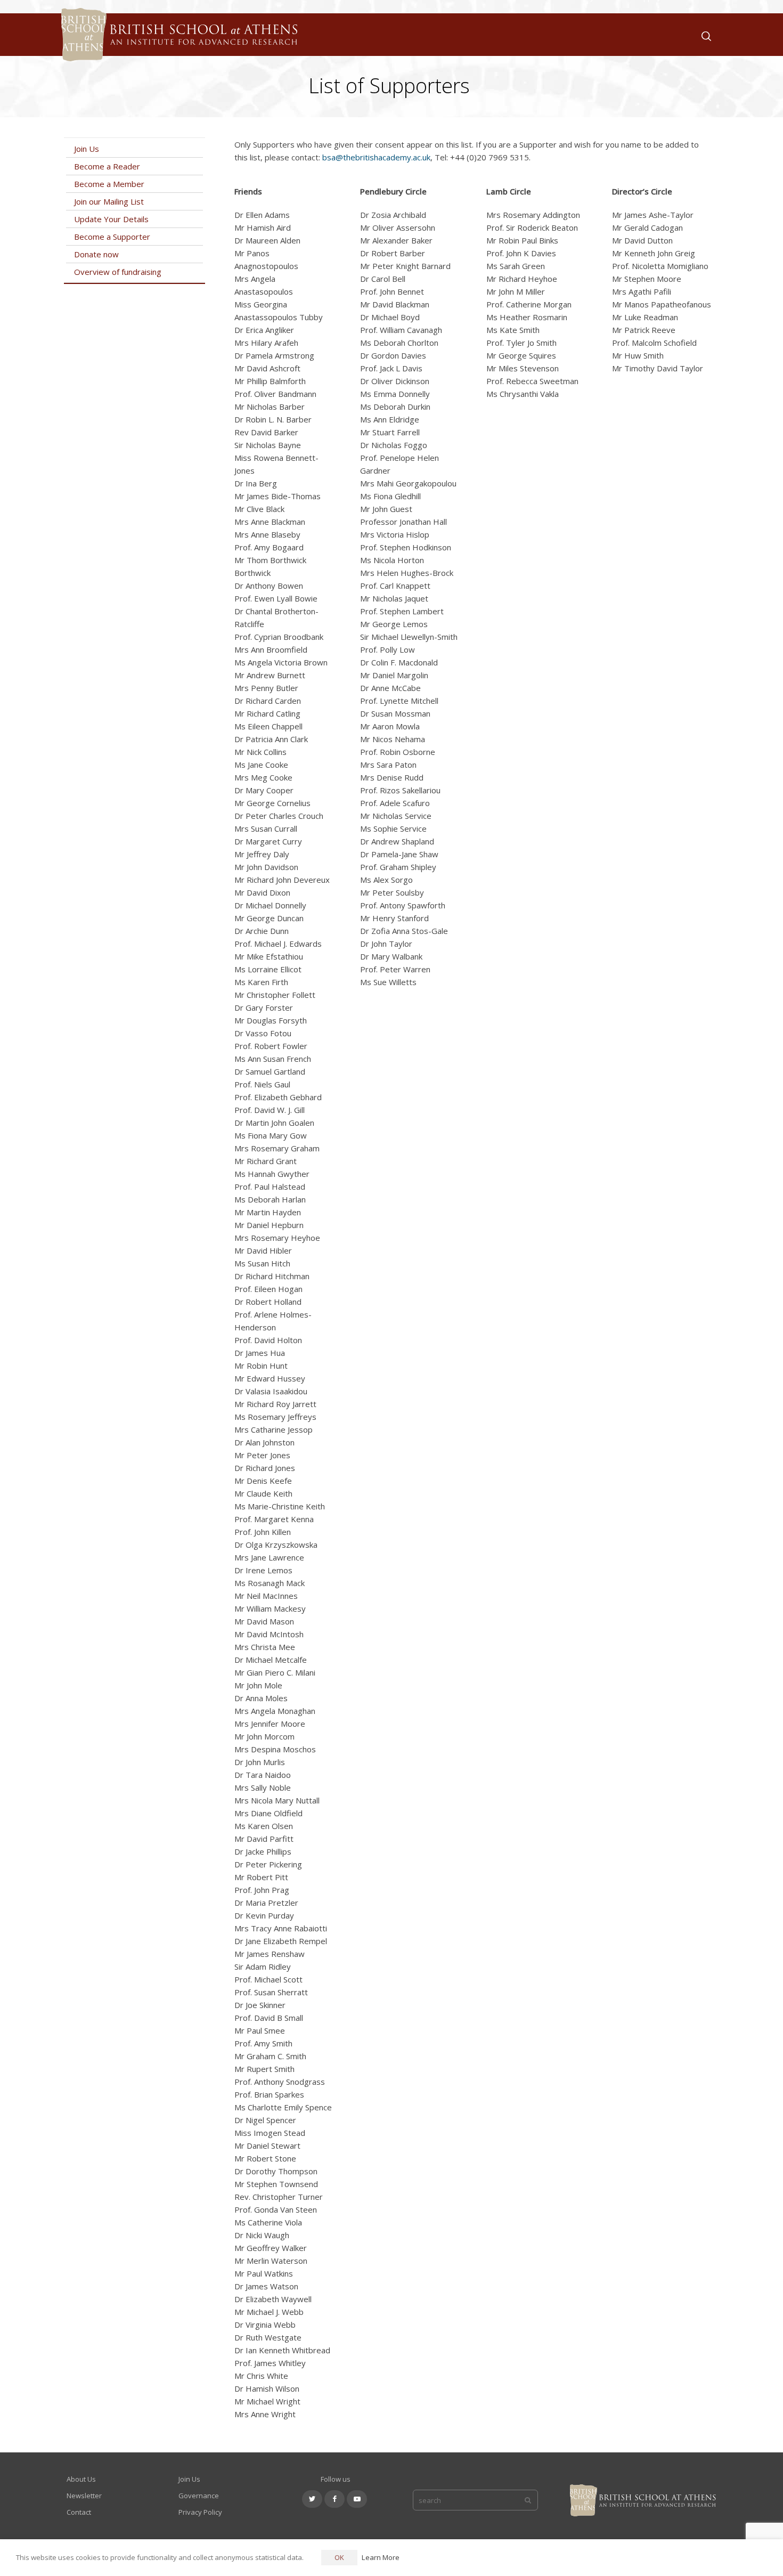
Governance (199, 2496)
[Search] (704, 35)
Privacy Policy (200, 2512)
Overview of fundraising (118, 272)
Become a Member (109, 184)
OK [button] (339, 2557)
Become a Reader (107, 166)
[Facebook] (335, 2499)
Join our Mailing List (109, 201)
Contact (79, 2512)
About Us (81, 2479)
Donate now (96, 254)
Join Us (87, 149)
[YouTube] (357, 2499)
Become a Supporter (112, 237)
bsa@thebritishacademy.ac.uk (376, 157)
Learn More (381, 2557)
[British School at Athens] (177, 48)
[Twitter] (312, 2499)
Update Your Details (111, 219)
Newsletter (84, 2496)
